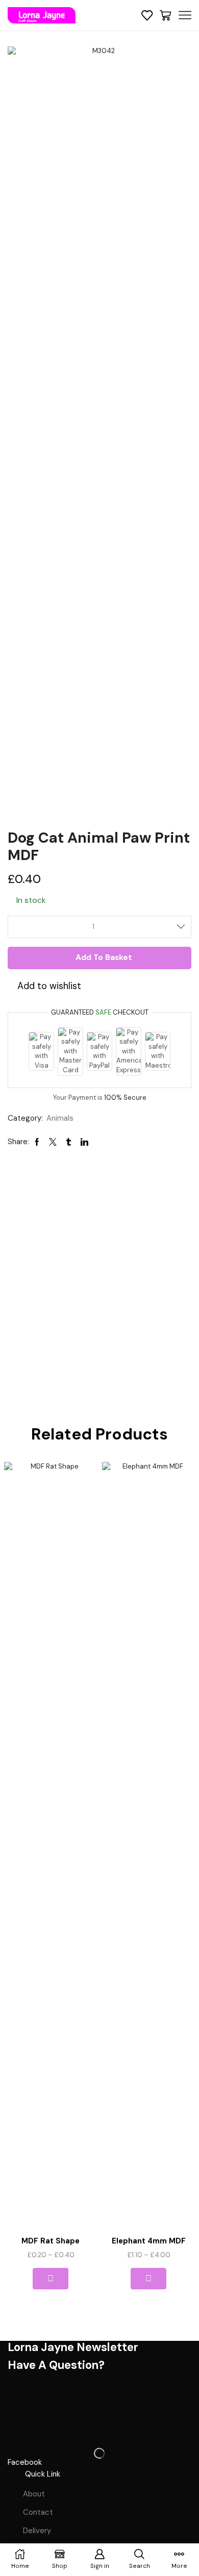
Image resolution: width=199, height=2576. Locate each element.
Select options (50, 2279)
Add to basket (104, 957)
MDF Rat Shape (51, 2241)
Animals (60, 1118)
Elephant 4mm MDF (149, 2241)
